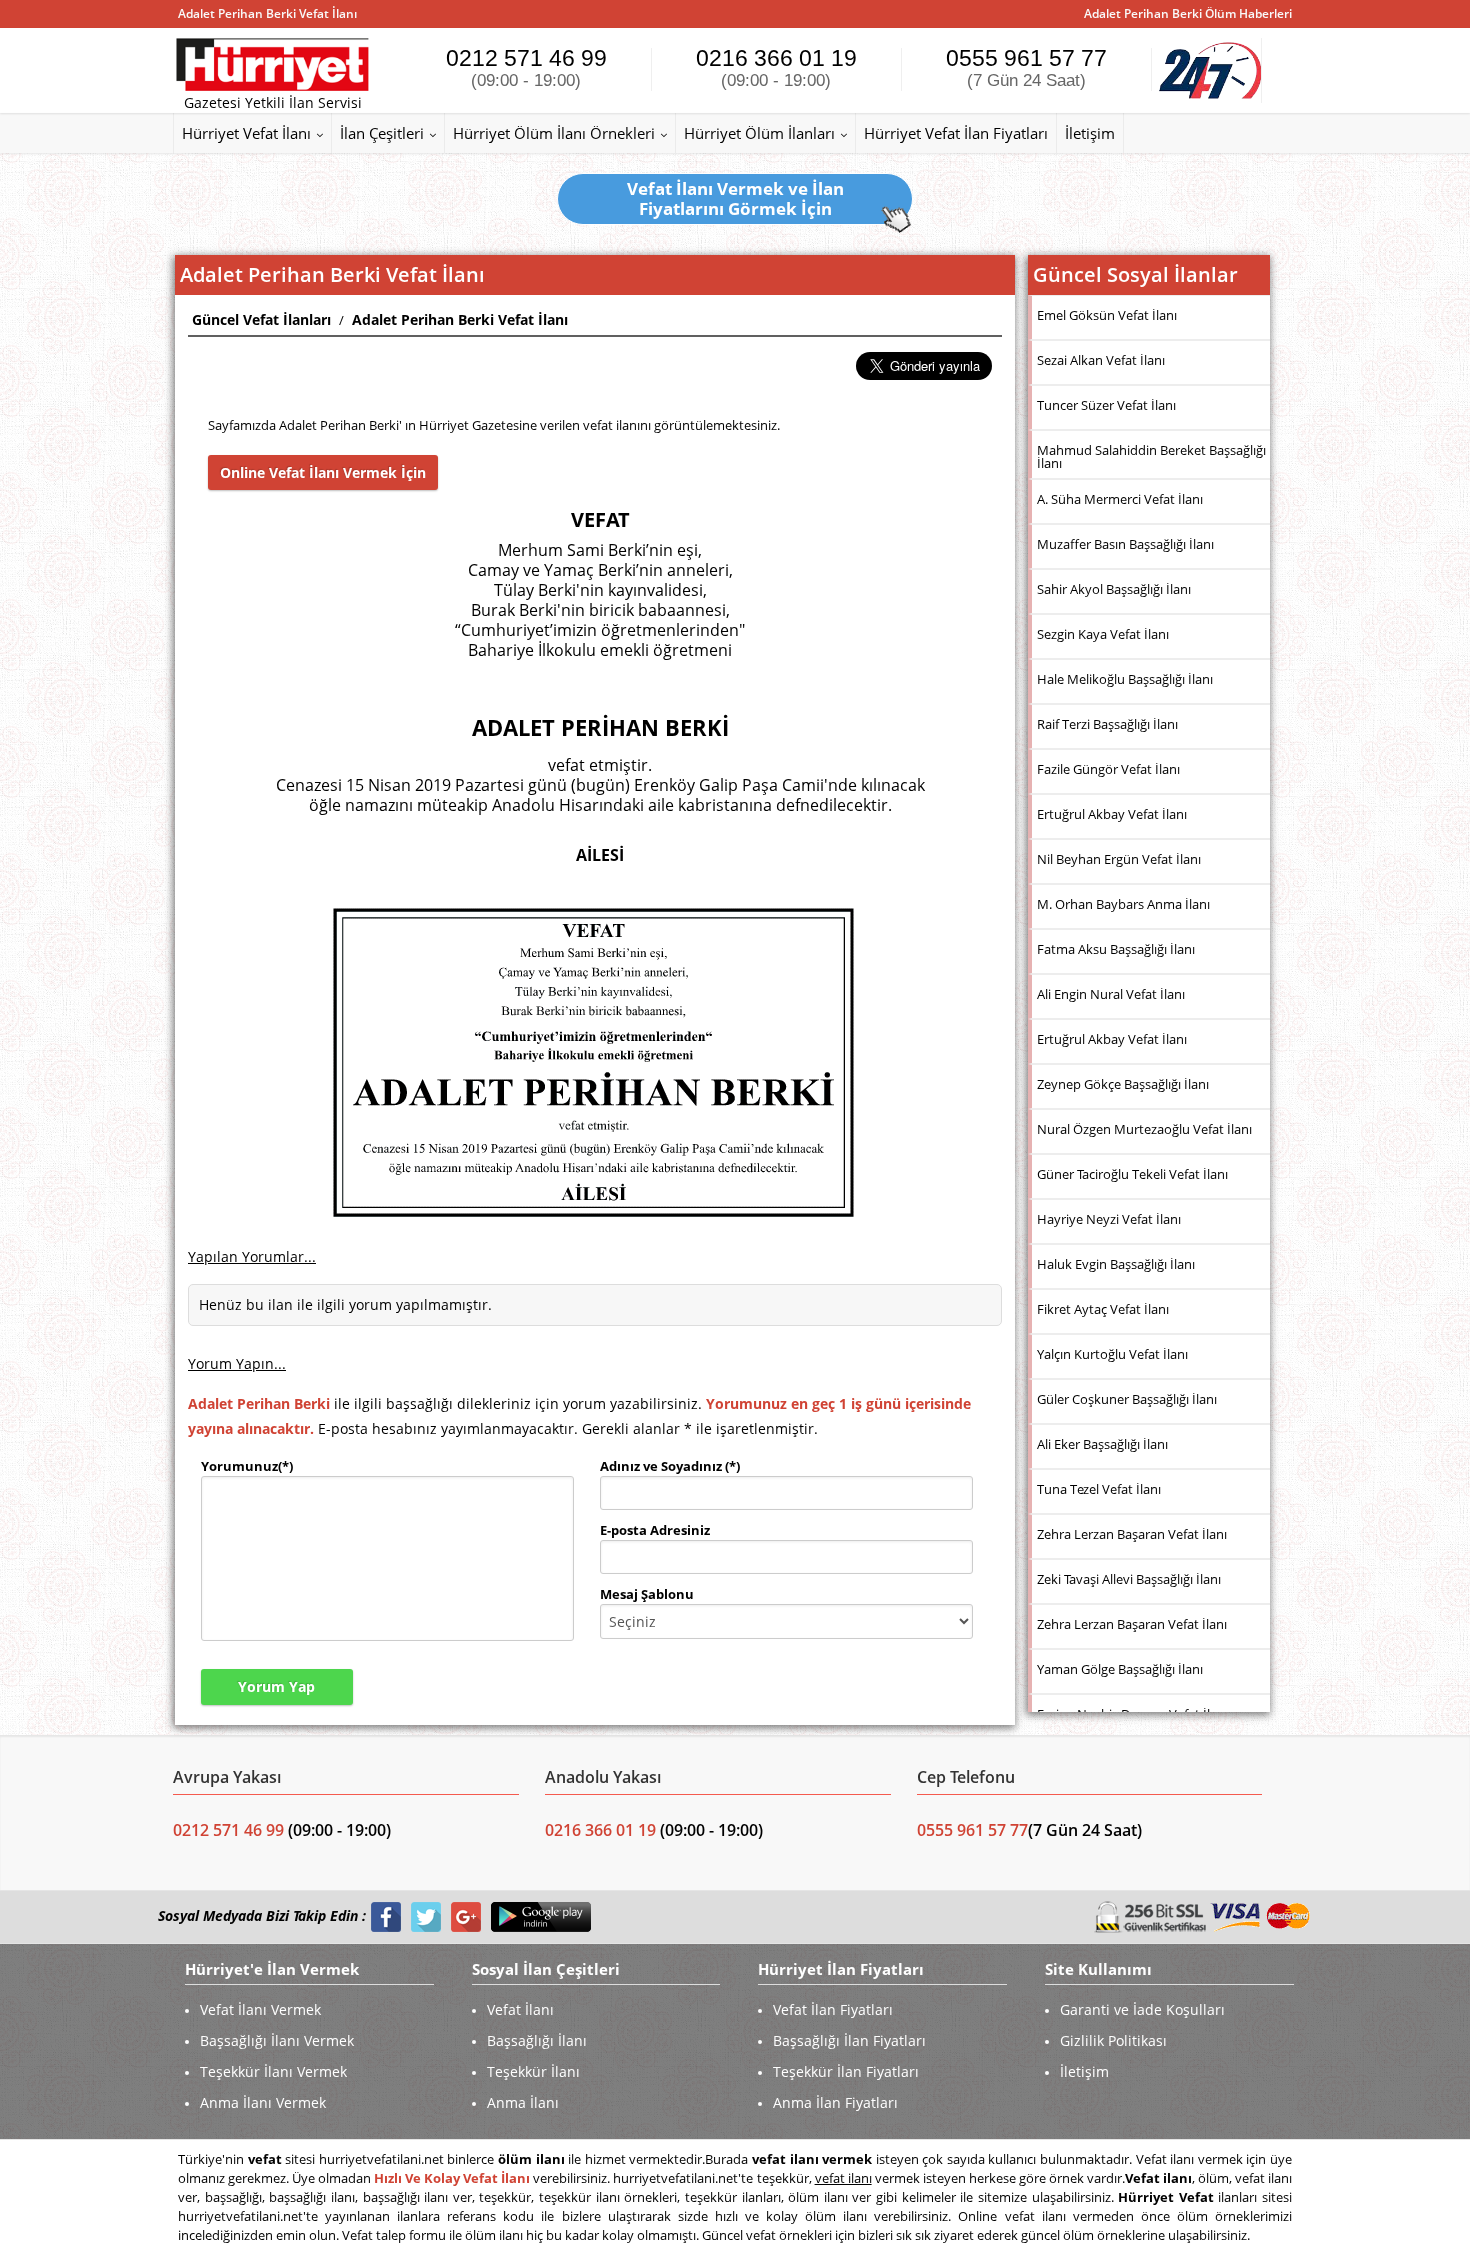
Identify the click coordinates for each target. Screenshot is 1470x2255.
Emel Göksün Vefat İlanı (1107, 315)
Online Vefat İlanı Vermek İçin (323, 472)
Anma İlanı (523, 2102)
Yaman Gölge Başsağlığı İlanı (1120, 1669)
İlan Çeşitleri (382, 133)
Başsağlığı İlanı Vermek (277, 2040)
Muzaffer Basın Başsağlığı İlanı (1125, 544)
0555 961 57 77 (1026, 67)
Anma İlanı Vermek (263, 2102)
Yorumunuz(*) (247, 1466)
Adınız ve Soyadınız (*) (670, 1466)
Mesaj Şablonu (647, 1594)
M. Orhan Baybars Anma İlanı (1123, 904)
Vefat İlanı (520, 2009)
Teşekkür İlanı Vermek (273, 2071)
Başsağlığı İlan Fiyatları (849, 2040)
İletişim (1090, 133)
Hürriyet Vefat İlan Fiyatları (956, 133)
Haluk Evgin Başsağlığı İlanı (1116, 1264)
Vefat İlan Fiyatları (833, 2009)
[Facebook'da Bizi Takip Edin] (386, 1916)
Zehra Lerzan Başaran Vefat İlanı (1132, 1534)
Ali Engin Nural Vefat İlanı (1111, 994)
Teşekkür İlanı (533, 2071)
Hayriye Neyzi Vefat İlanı (1109, 1219)
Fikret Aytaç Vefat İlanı (1103, 1309)
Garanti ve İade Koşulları (1142, 2009)
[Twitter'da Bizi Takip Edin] (426, 1916)
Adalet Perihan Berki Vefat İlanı (460, 319)
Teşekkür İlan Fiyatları (846, 2071)
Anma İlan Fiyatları (835, 2102)
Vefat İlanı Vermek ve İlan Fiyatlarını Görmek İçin (735, 198)
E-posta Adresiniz (655, 1530)
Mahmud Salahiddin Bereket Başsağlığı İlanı (1151, 456)
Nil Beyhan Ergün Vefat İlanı (1119, 859)
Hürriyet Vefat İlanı (246, 133)
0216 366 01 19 (776, 67)
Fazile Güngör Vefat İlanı (1108, 769)
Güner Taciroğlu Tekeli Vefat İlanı (1132, 1174)
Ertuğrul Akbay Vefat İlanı (1112, 814)
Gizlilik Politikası (1113, 2040)
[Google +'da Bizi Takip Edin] (466, 1916)
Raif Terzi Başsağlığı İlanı (1107, 724)
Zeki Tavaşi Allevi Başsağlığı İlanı (1129, 1579)
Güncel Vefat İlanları (261, 319)
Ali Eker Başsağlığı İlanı (1102, 1444)
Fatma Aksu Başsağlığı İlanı (1116, 949)
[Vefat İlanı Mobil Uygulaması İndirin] (541, 1916)
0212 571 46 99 (526, 67)
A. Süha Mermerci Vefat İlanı (1120, 499)
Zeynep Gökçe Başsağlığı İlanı (1123, 1084)
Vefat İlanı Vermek (260, 2009)
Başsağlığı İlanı (537, 2040)
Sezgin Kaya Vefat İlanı (1103, 634)
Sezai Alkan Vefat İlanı (1101, 360)
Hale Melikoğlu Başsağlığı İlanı (1125, 679)
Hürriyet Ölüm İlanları (759, 133)
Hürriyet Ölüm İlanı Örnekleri (554, 133)
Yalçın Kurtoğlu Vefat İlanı (1112, 1354)
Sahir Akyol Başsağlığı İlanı (1114, 589)
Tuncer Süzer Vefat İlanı (1106, 405)
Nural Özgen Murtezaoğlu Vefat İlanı (1144, 1129)
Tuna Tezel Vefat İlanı (1099, 1489)
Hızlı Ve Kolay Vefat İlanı (452, 2178)
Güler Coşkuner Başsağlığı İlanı (1127, 1399)
